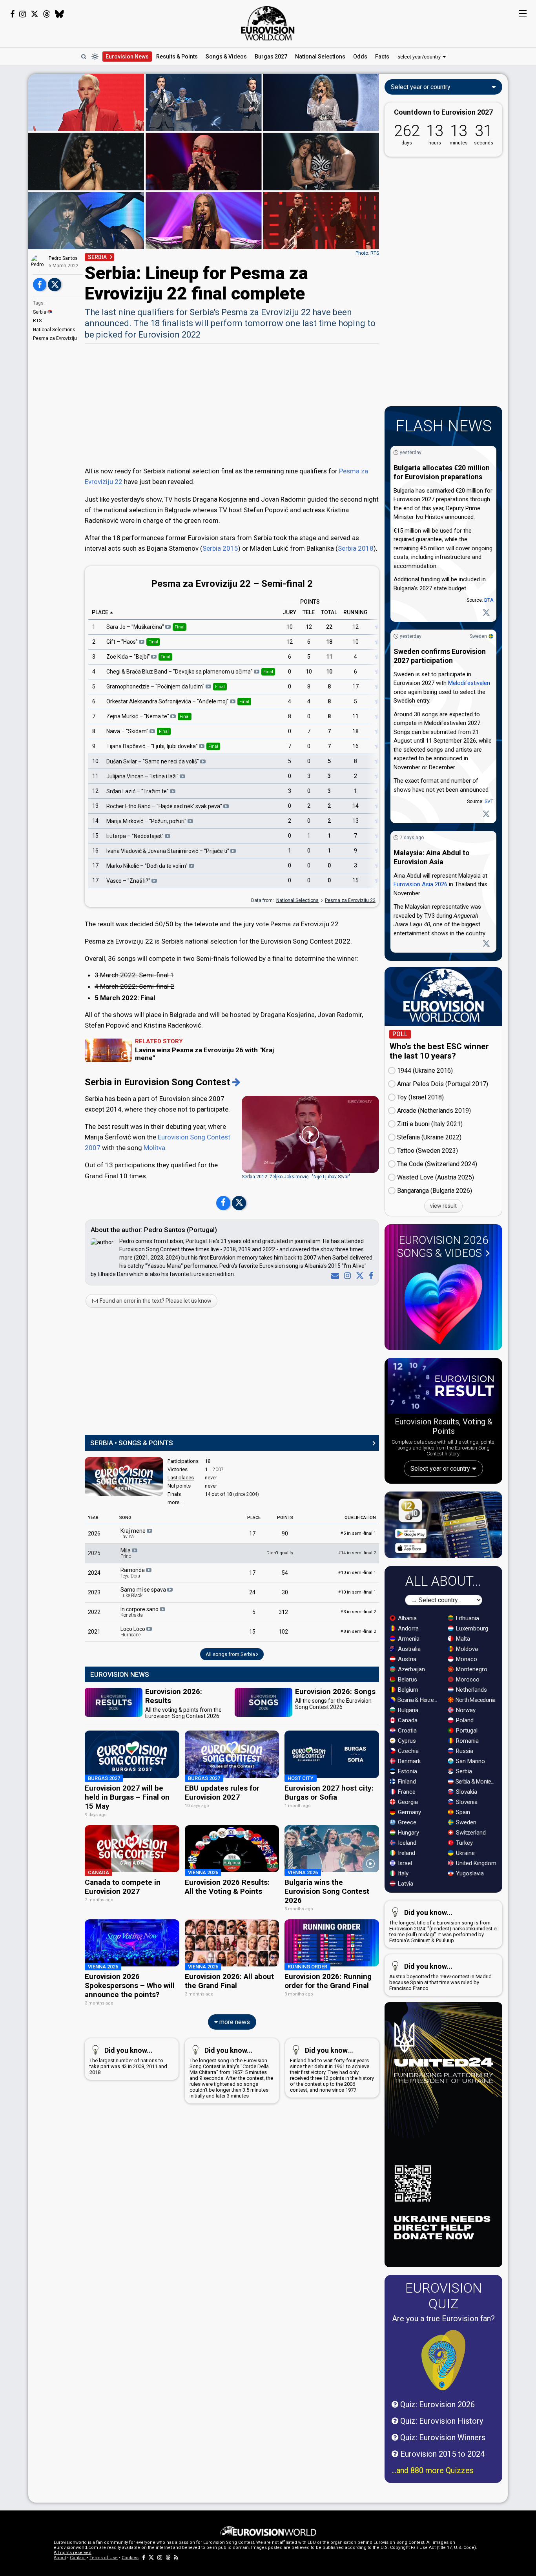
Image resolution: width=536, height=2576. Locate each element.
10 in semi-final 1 (357, 1573)
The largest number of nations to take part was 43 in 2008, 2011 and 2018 (128, 2061)
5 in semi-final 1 (358, 1533)
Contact (78, 2558)
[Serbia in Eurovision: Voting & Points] (236, 1082)
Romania (467, 1741)
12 (309, 627)
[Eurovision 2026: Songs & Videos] (443, 1304)
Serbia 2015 (220, 548)
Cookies (130, 2558)
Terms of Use (104, 2558)
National (320, 57)
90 (285, 1534)
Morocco (467, 1680)
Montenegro (471, 1669)
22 (329, 627)
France (406, 1792)
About (60, 2558)
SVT (489, 801)
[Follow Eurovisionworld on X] (35, 14)
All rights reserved (73, 2553)
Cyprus (406, 1741)
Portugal (466, 1731)
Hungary (408, 1833)
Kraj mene (134, 1534)
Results (177, 57)
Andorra (407, 1628)
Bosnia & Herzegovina (418, 1700)
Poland (464, 1720)
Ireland (406, 1853)
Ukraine (465, 1853)
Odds (360, 57)
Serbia (40, 312)
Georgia (407, 1802)
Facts (382, 57)
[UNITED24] (443, 2135)
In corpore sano (140, 1612)
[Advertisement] (232, 404)
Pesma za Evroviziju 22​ (350, 900)
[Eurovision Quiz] (443, 2360)
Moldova (466, 1649)
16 (356, 746)
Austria (406, 1659)
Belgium (407, 1690)
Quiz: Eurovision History (441, 2421)
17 (356, 686)
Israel (404, 1863)
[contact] (334, 1276)
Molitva (154, 1148)
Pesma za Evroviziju (55, 338)
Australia (408, 1649)
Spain (462, 1812)
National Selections (54, 330)
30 (285, 1592)
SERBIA (97, 257)
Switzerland (470, 1833)
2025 (94, 1553)
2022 (94, 1612)
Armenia (408, 1639)
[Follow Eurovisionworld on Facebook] (12, 14)
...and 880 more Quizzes (433, 2470)
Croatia (407, 1731)
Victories (178, 1469)
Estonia (407, 1771)
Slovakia (466, 1792)
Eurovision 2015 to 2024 (441, 2454)
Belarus (407, 1680)
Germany (409, 1812)
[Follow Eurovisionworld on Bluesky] (59, 14)
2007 (218, 1470)
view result (443, 1206)
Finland (406, 1782)
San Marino (470, 1761)
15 (95, 836)
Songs (226, 57)
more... (175, 1502)
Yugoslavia (469, 1873)
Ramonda (133, 1573)
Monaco (466, 1659)
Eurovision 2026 (443, 1247)
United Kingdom (475, 1863)
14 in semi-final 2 (357, 1553)
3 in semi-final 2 (358, 1612)
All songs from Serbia (231, 1654)
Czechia (407, 1751)
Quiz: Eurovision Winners (442, 2437)
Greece (406, 1822)
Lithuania (467, 1618)
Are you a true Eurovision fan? (443, 2319)
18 (329, 642)
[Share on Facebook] (40, 285)
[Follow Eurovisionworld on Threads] (47, 14)
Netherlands (471, 1690)
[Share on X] (55, 285)
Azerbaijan (411, 1669)
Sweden (478, 636)
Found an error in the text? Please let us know (155, 1301)
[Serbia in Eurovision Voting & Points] (124, 1477)
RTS (37, 321)
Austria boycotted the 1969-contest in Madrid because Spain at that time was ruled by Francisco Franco (440, 1977)
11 (329, 657)
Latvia (405, 1884)
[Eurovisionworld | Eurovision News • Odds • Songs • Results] (268, 24)
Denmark (408, 1761)
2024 (94, 1573)
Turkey (464, 1843)
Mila (126, 1553)
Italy (402, 1873)
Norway (465, 1710)
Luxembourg (471, 1628)
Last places (181, 1478)
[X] (358, 1276)
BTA (489, 600)
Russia (464, 1751)
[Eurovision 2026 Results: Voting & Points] (443, 1387)
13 (95, 806)
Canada (407, 1720)
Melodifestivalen (469, 683)
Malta (462, 1639)
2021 (94, 1632)
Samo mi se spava (144, 1592)
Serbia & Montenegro (477, 1782)
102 (283, 1632)
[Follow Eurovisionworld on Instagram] (23, 14)
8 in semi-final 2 (358, 1631)
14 (356, 806)
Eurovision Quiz (444, 2296)
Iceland (406, 1843)
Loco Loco (133, 1632)
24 (252, 1592)
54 (285, 1573)
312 (283, 1612)
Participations (183, 1461)
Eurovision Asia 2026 (420, 884)
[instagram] (346, 1276)
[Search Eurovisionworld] (84, 57)
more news (234, 2022)
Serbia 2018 (356, 548)
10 (290, 627)
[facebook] (369, 1276)
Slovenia (466, 1802)
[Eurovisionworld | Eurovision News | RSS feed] (176, 2558)
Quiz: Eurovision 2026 (437, 2404)
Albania (407, 1618)
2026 (94, 1534)
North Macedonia (475, 1700)
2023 (94, 1592)
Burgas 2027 (271, 57)
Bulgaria (407, 1710)
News (127, 57)
